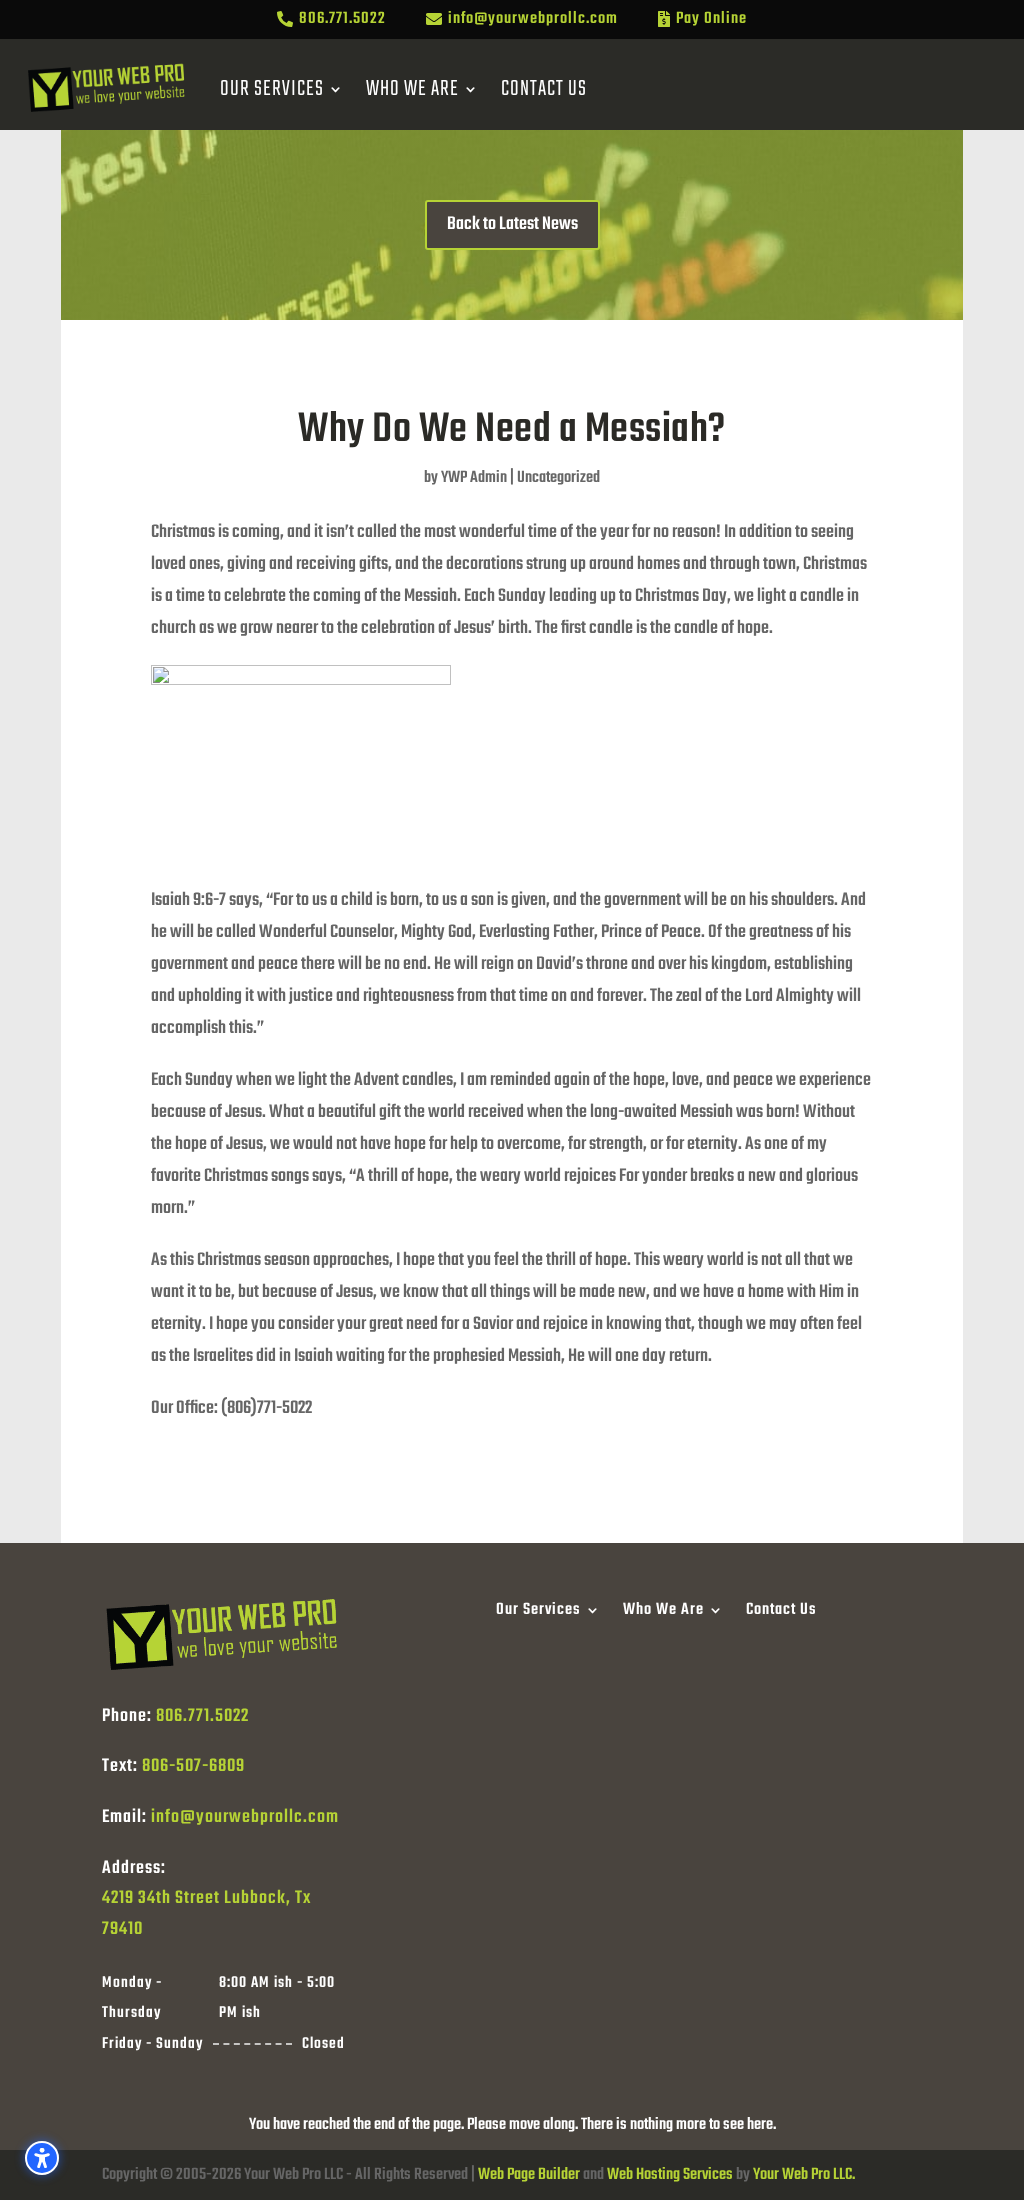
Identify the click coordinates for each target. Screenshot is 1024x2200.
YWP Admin (474, 478)
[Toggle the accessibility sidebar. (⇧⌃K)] (42, 2158)
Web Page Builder (529, 2175)
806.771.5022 (202, 1716)
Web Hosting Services (670, 2175)
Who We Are (412, 89)
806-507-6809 (193, 1766)
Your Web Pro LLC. (804, 2175)
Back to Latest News (512, 224)
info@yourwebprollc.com (245, 1817)
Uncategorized (558, 478)
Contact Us (544, 89)
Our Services (272, 89)
